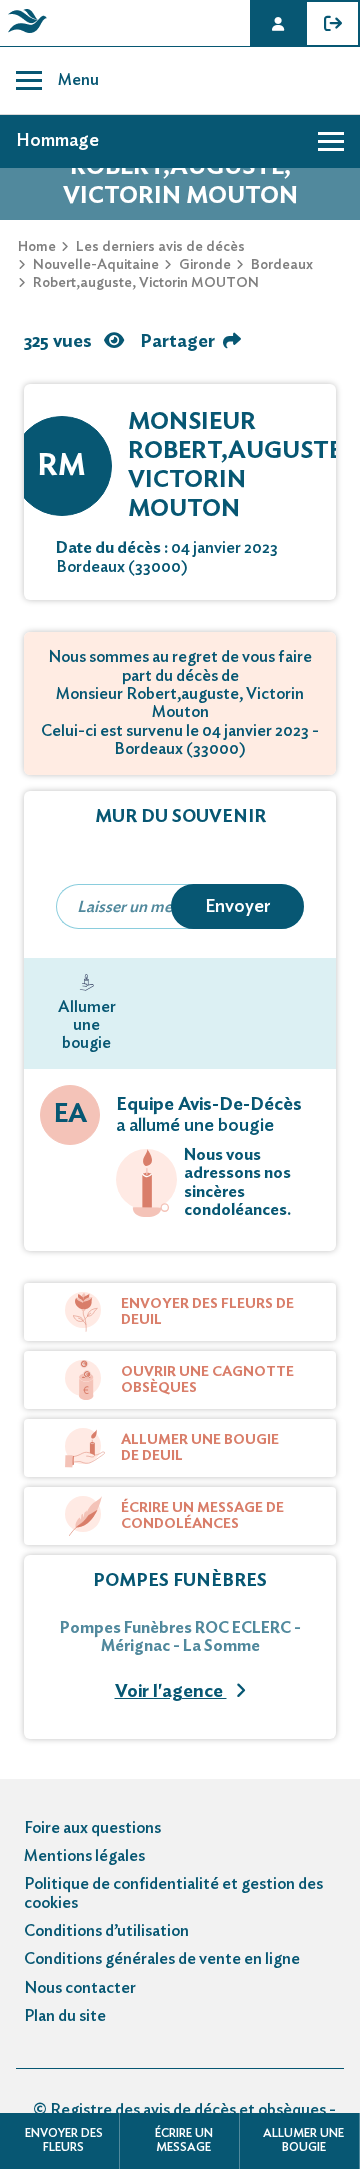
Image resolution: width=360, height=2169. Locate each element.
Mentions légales (84, 1856)
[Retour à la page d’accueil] (24, 33)
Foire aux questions (92, 1828)
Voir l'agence (171, 1692)
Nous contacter (80, 1988)
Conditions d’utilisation (106, 1931)
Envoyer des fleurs (64, 2140)
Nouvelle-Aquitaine (96, 265)
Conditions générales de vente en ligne (162, 1959)
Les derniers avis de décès (160, 247)
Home (37, 247)
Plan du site (65, 2016)
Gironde (205, 265)
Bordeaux (282, 265)
